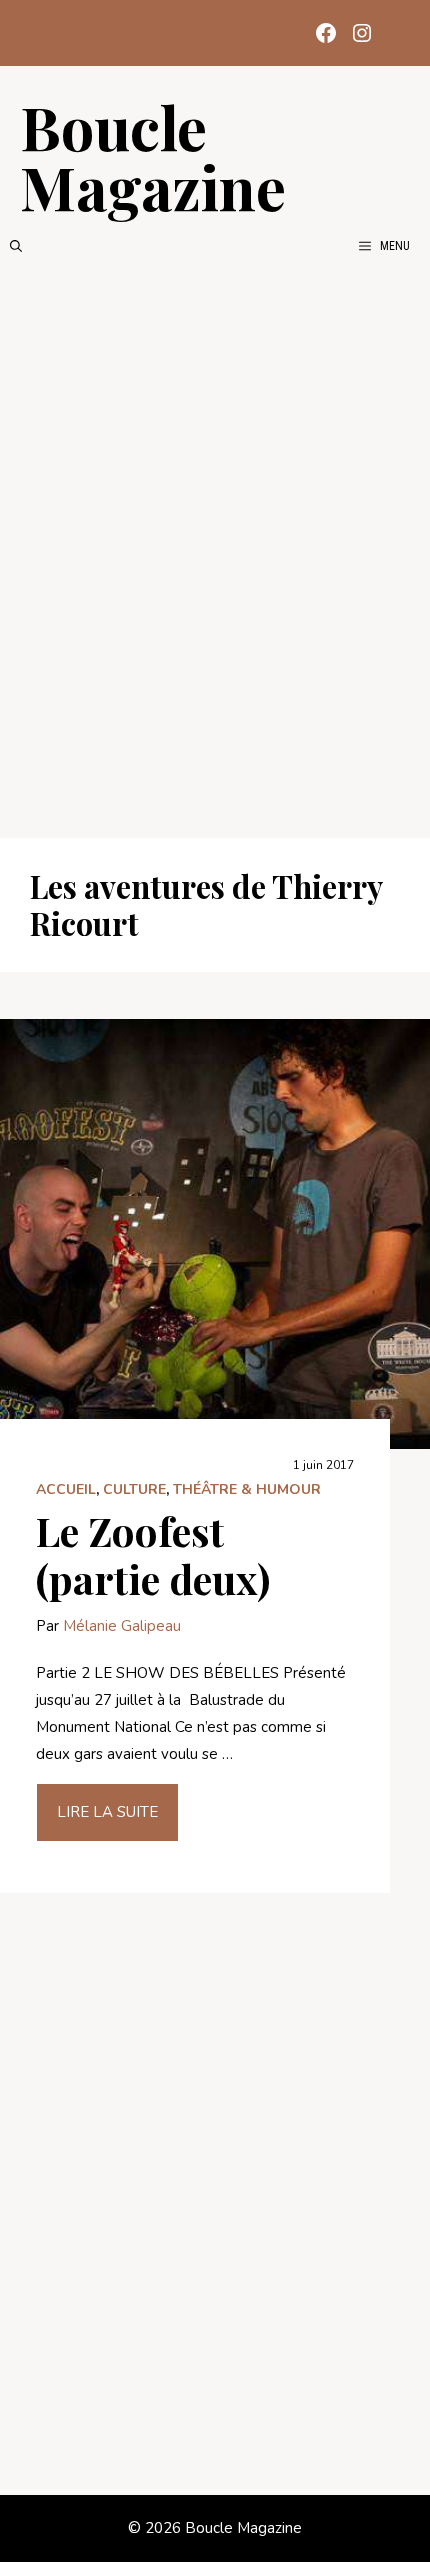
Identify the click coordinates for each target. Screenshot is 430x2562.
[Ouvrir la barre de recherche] (16, 246)
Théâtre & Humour (247, 1489)
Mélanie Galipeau (122, 1626)
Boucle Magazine (153, 156)
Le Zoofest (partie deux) (153, 1554)
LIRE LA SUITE (107, 1812)
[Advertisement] (215, 547)
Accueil (66, 1489)
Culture (134, 1489)
